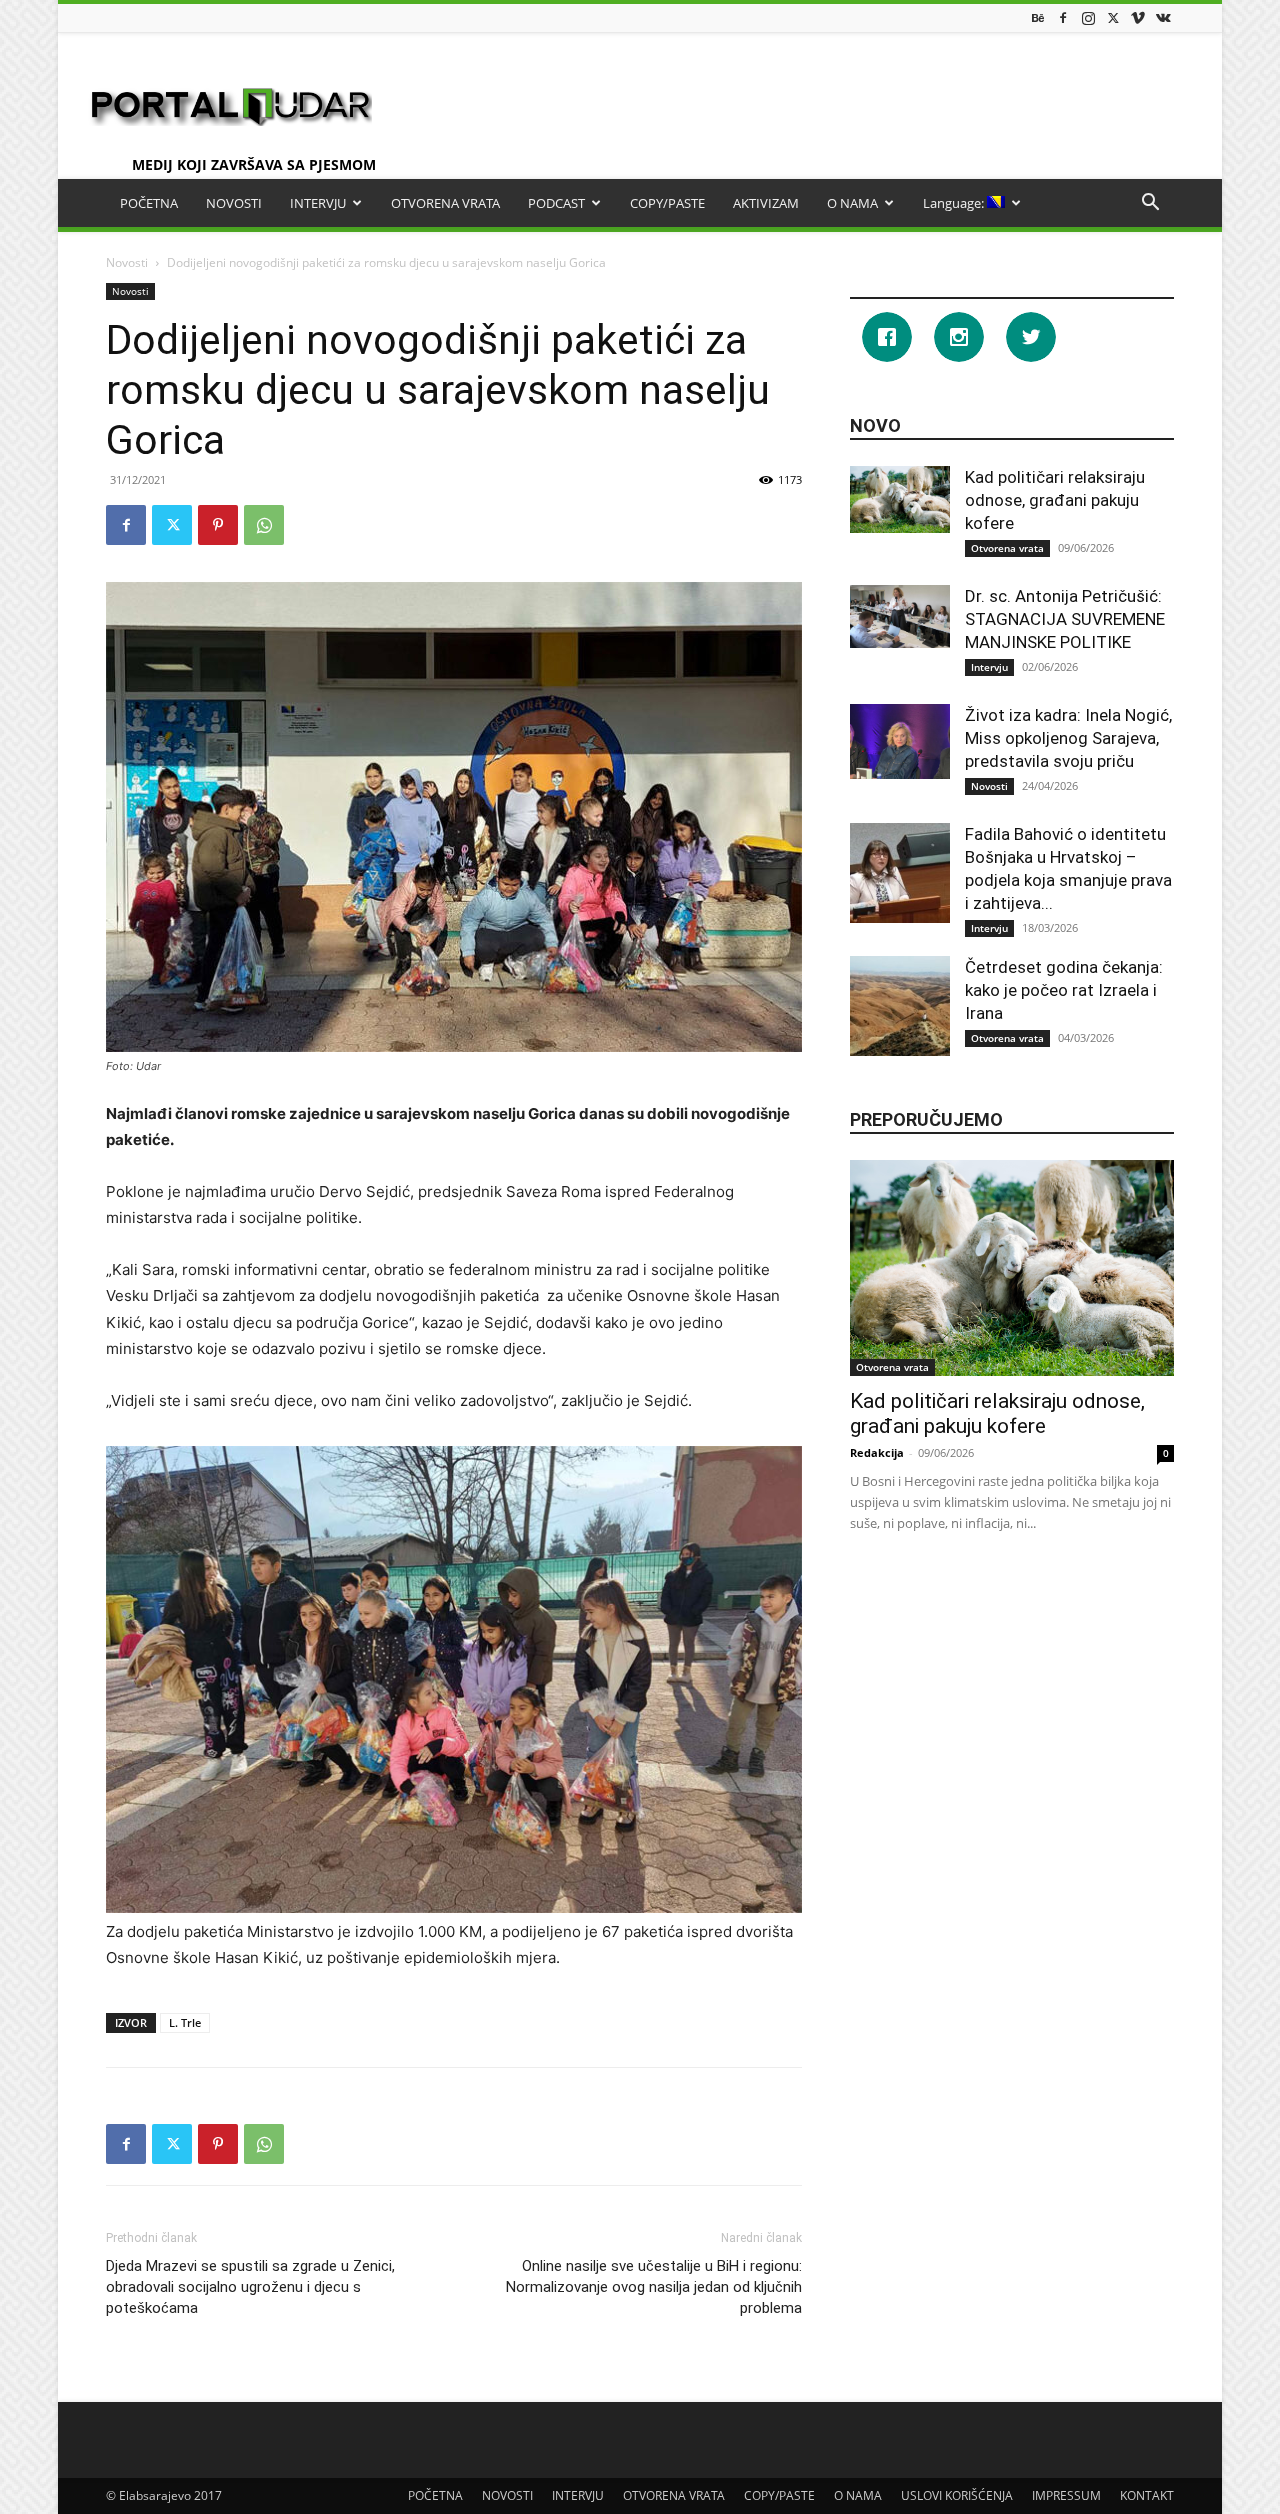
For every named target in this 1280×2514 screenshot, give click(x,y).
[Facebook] (1063, 17)
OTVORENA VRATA (445, 203)
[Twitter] (1113, 17)
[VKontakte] (1163, 17)
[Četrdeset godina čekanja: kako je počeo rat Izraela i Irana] (900, 1006)
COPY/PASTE (667, 203)
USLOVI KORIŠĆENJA (957, 2495)
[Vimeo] (1138, 17)
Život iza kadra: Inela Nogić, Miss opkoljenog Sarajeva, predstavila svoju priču (1068, 738)
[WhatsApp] (264, 525)
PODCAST (556, 203)
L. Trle (185, 2022)
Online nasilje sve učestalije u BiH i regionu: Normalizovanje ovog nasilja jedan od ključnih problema (654, 2287)
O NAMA (852, 203)
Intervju (989, 667)
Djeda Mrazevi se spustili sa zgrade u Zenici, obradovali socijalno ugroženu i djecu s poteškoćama (250, 2287)
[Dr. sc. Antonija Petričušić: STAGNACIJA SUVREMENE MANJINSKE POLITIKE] (900, 616)
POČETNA (149, 203)
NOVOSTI (234, 203)
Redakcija (877, 1452)
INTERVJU (318, 203)
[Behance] (1038, 17)
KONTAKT (1147, 2495)
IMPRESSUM (1066, 2495)
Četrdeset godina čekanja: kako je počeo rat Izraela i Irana (1064, 990)
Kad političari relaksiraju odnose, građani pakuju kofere (1055, 500)
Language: (955, 203)
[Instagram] (1088, 17)
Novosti (127, 262)
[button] (1150, 204)
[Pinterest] (218, 525)
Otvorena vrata (1007, 548)
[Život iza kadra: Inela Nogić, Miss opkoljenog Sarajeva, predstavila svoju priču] (900, 741)
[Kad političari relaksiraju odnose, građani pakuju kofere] (900, 499)
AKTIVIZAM (766, 203)
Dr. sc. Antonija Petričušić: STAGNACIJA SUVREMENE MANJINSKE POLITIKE (1065, 619)
